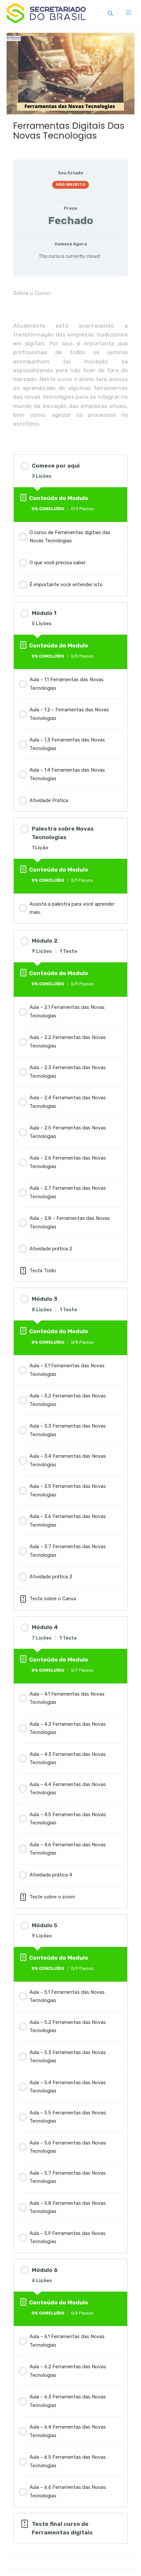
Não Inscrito (70, 185)
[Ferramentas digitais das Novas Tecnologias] (70, 69)
